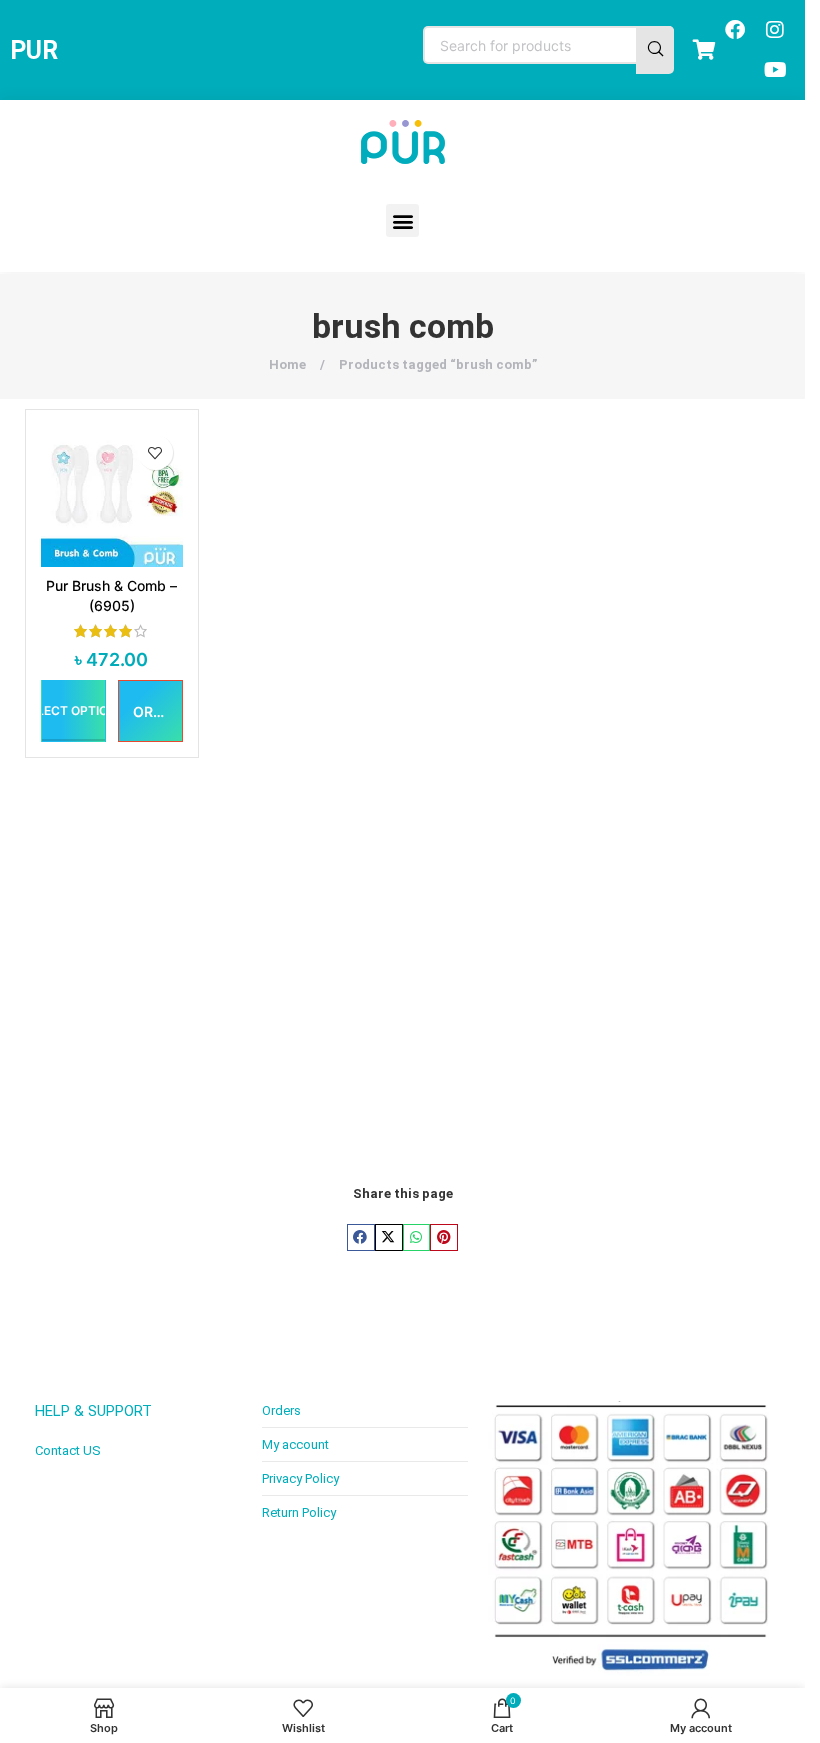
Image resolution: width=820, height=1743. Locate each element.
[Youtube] (775, 70)
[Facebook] (735, 30)
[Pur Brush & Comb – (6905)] (112, 496)
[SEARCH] (655, 50)
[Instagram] (775, 30)
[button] (402, 220)
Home (289, 364)
